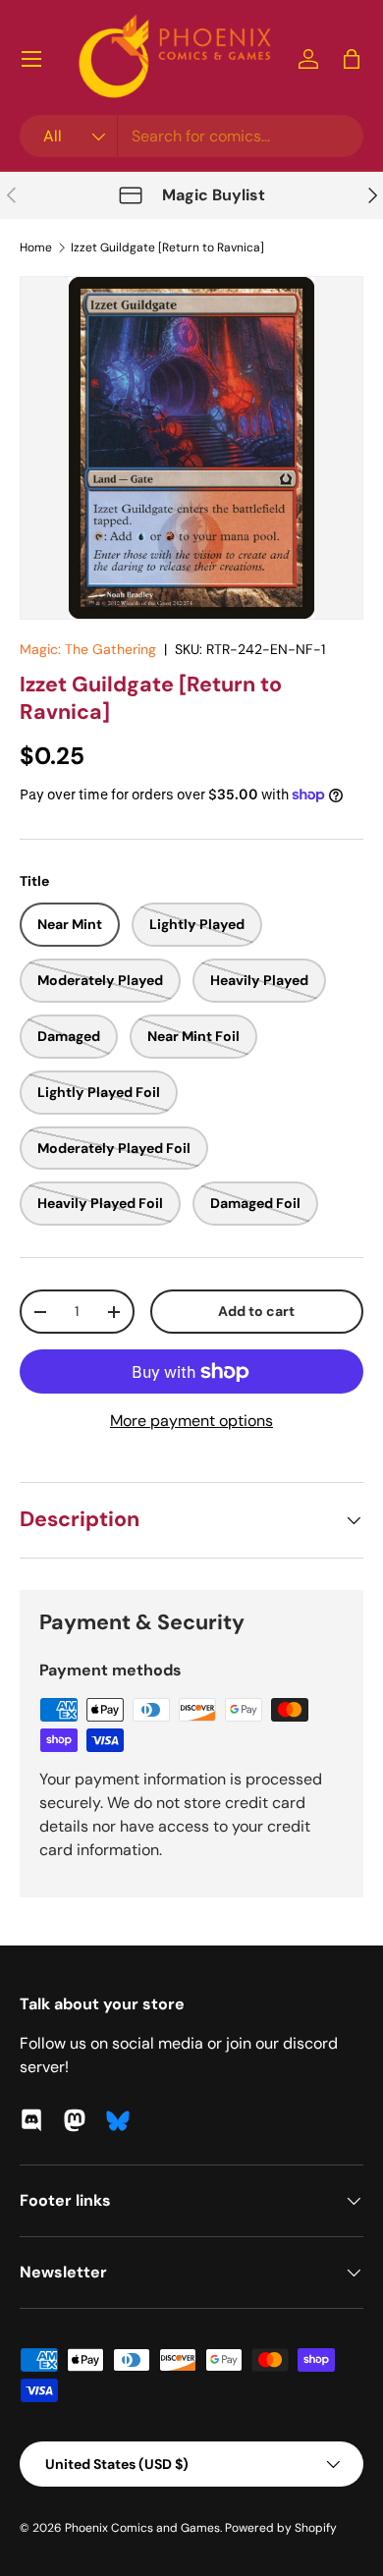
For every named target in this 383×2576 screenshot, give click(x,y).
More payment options (191, 1421)
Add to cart (256, 1311)
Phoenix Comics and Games (142, 2528)
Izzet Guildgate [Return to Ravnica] (167, 247)
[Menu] (31, 59)
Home (36, 247)
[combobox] (191, 136)
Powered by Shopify (281, 2528)
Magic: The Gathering (88, 649)
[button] (352, 59)
